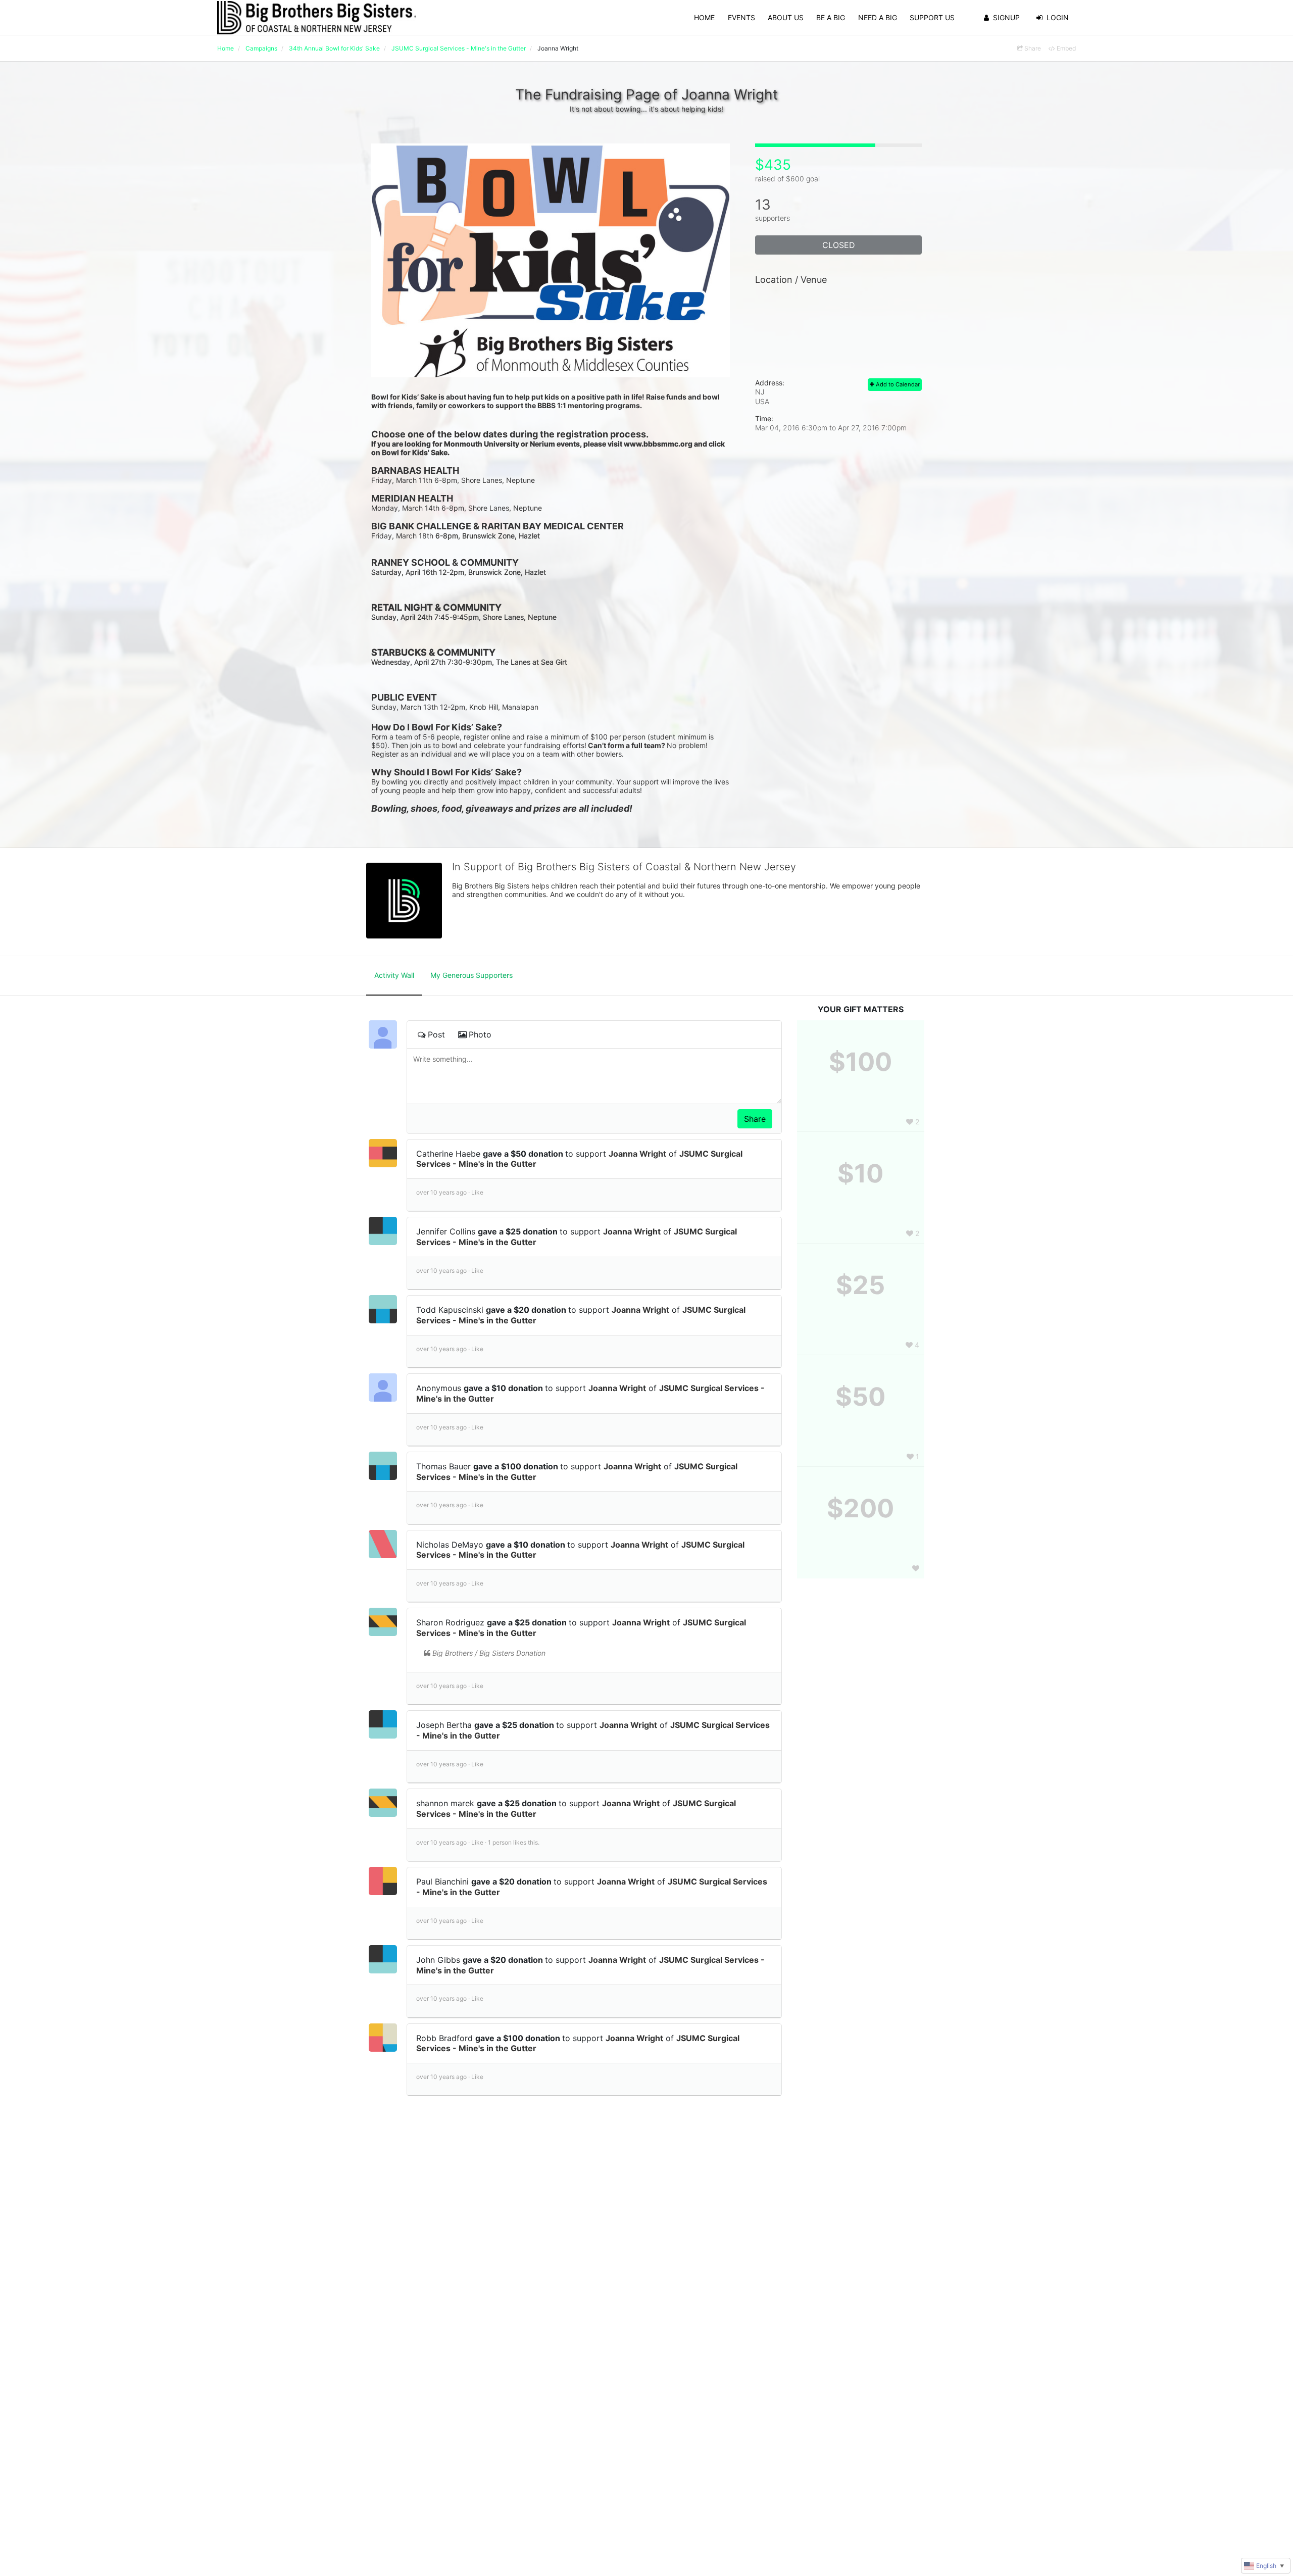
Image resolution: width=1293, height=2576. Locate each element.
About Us (786, 17)
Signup (1006, 17)
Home (704, 17)
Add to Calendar (897, 384)
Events (741, 17)
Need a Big (878, 17)
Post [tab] (436, 1034)
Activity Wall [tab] (394, 975)
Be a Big (831, 17)
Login (1058, 17)
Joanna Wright (637, 1154)
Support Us (932, 17)
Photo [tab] (480, 1034)
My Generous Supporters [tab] (471, 975)
